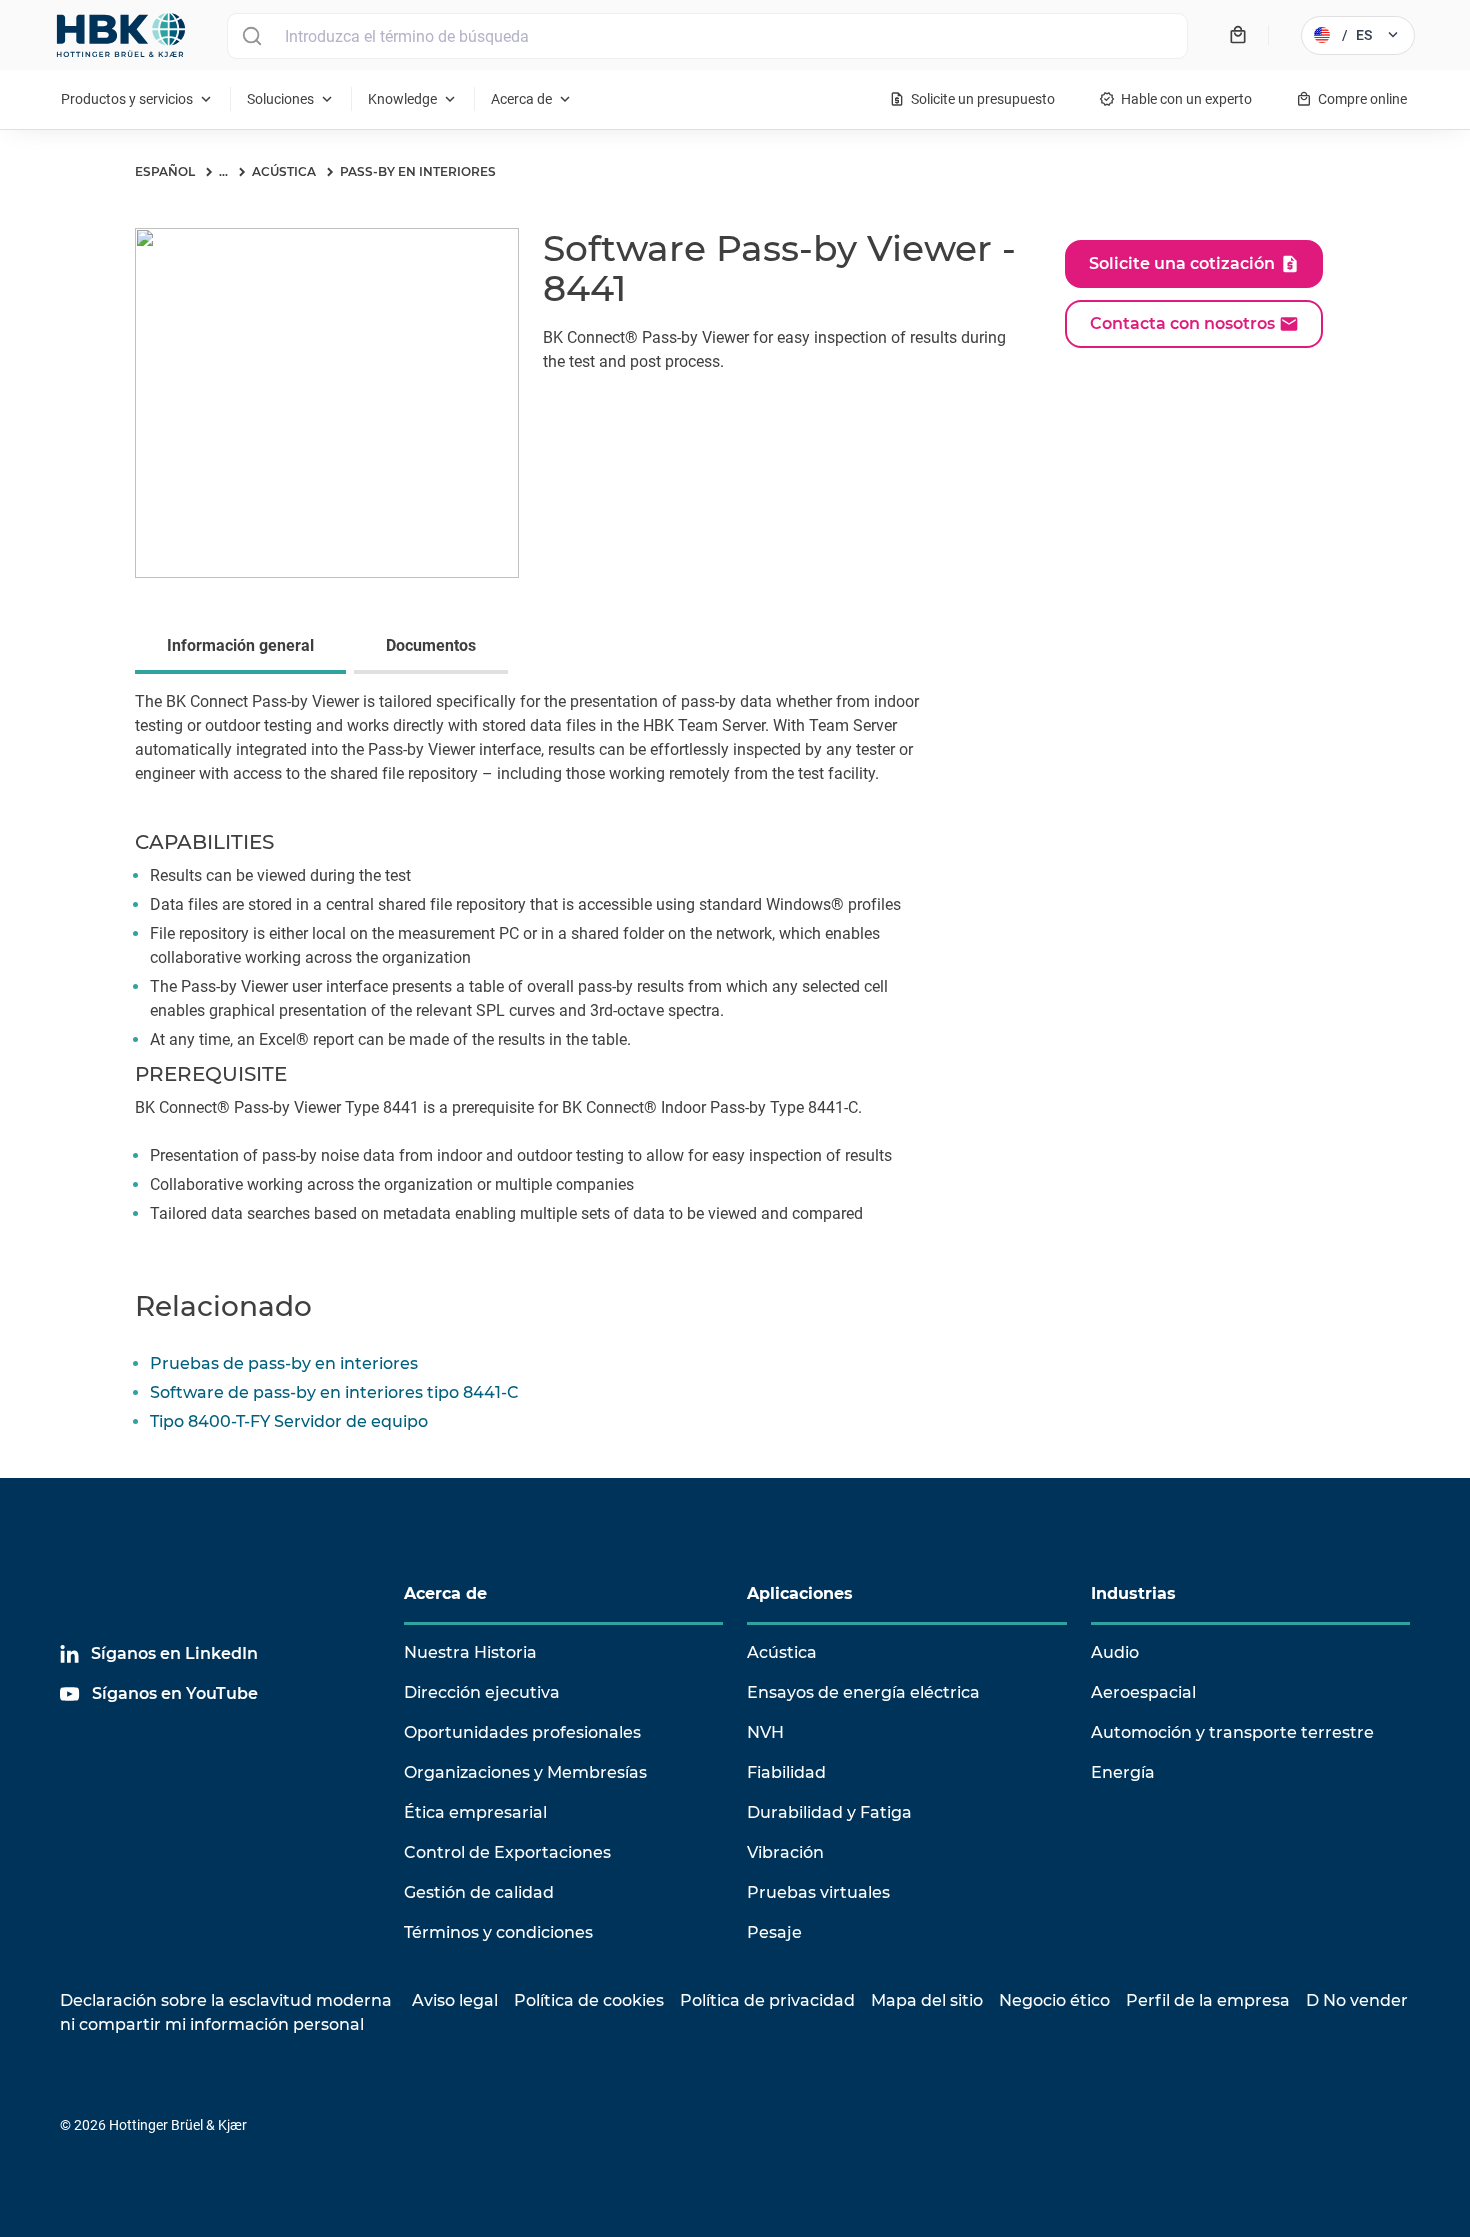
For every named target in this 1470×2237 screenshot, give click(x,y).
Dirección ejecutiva (482, 1692)
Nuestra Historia (470, 1652)
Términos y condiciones (498, 1932)
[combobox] (707, 36)
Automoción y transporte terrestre (1232, 1732)
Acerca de (445, 1593)
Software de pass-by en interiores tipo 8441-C (334, 1392)
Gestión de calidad (479, 1892)
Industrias (1133, 1593)
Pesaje (774, 1932)
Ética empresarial (475, 1812)
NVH (765, 1732)
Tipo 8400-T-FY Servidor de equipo (289, 1421)
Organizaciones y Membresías (525, 1772)
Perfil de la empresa (1208, 2000)
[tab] (244, 648)
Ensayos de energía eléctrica (863, 1692)
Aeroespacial (1143, 1692)
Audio (1115, 1652)
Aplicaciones (800, 1593)
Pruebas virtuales (818, 1892)
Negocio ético (1054, 2000)
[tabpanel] (735, 970)
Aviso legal (455, 2000)
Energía (1123, 1772)
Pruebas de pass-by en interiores (284, 1363)
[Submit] (251, 36)
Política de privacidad (767, 2000)
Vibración (785, 1852)
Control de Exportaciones (507, 1852)
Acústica (782, 1652)
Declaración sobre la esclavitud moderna (226, 2000)
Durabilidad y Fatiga (829, 1812)
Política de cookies (589, 2000)
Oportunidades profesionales (522, 1732)
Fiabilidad (786, 1772)
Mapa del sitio (927, 2000)
